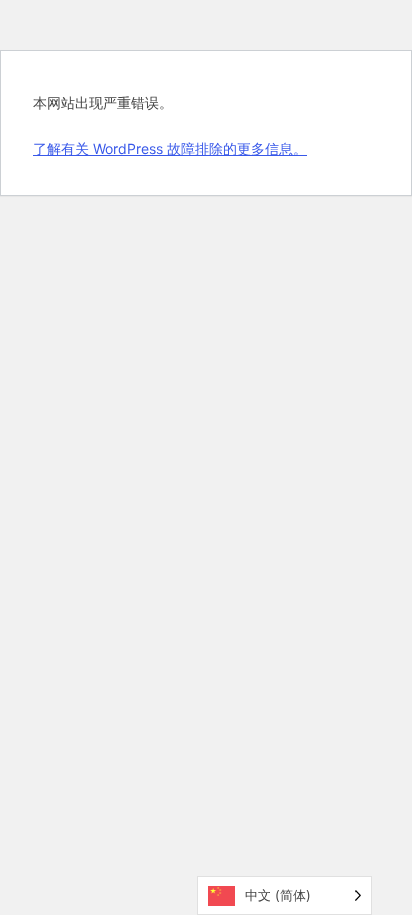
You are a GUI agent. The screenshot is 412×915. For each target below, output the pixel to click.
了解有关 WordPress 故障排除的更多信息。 (170, 148)
